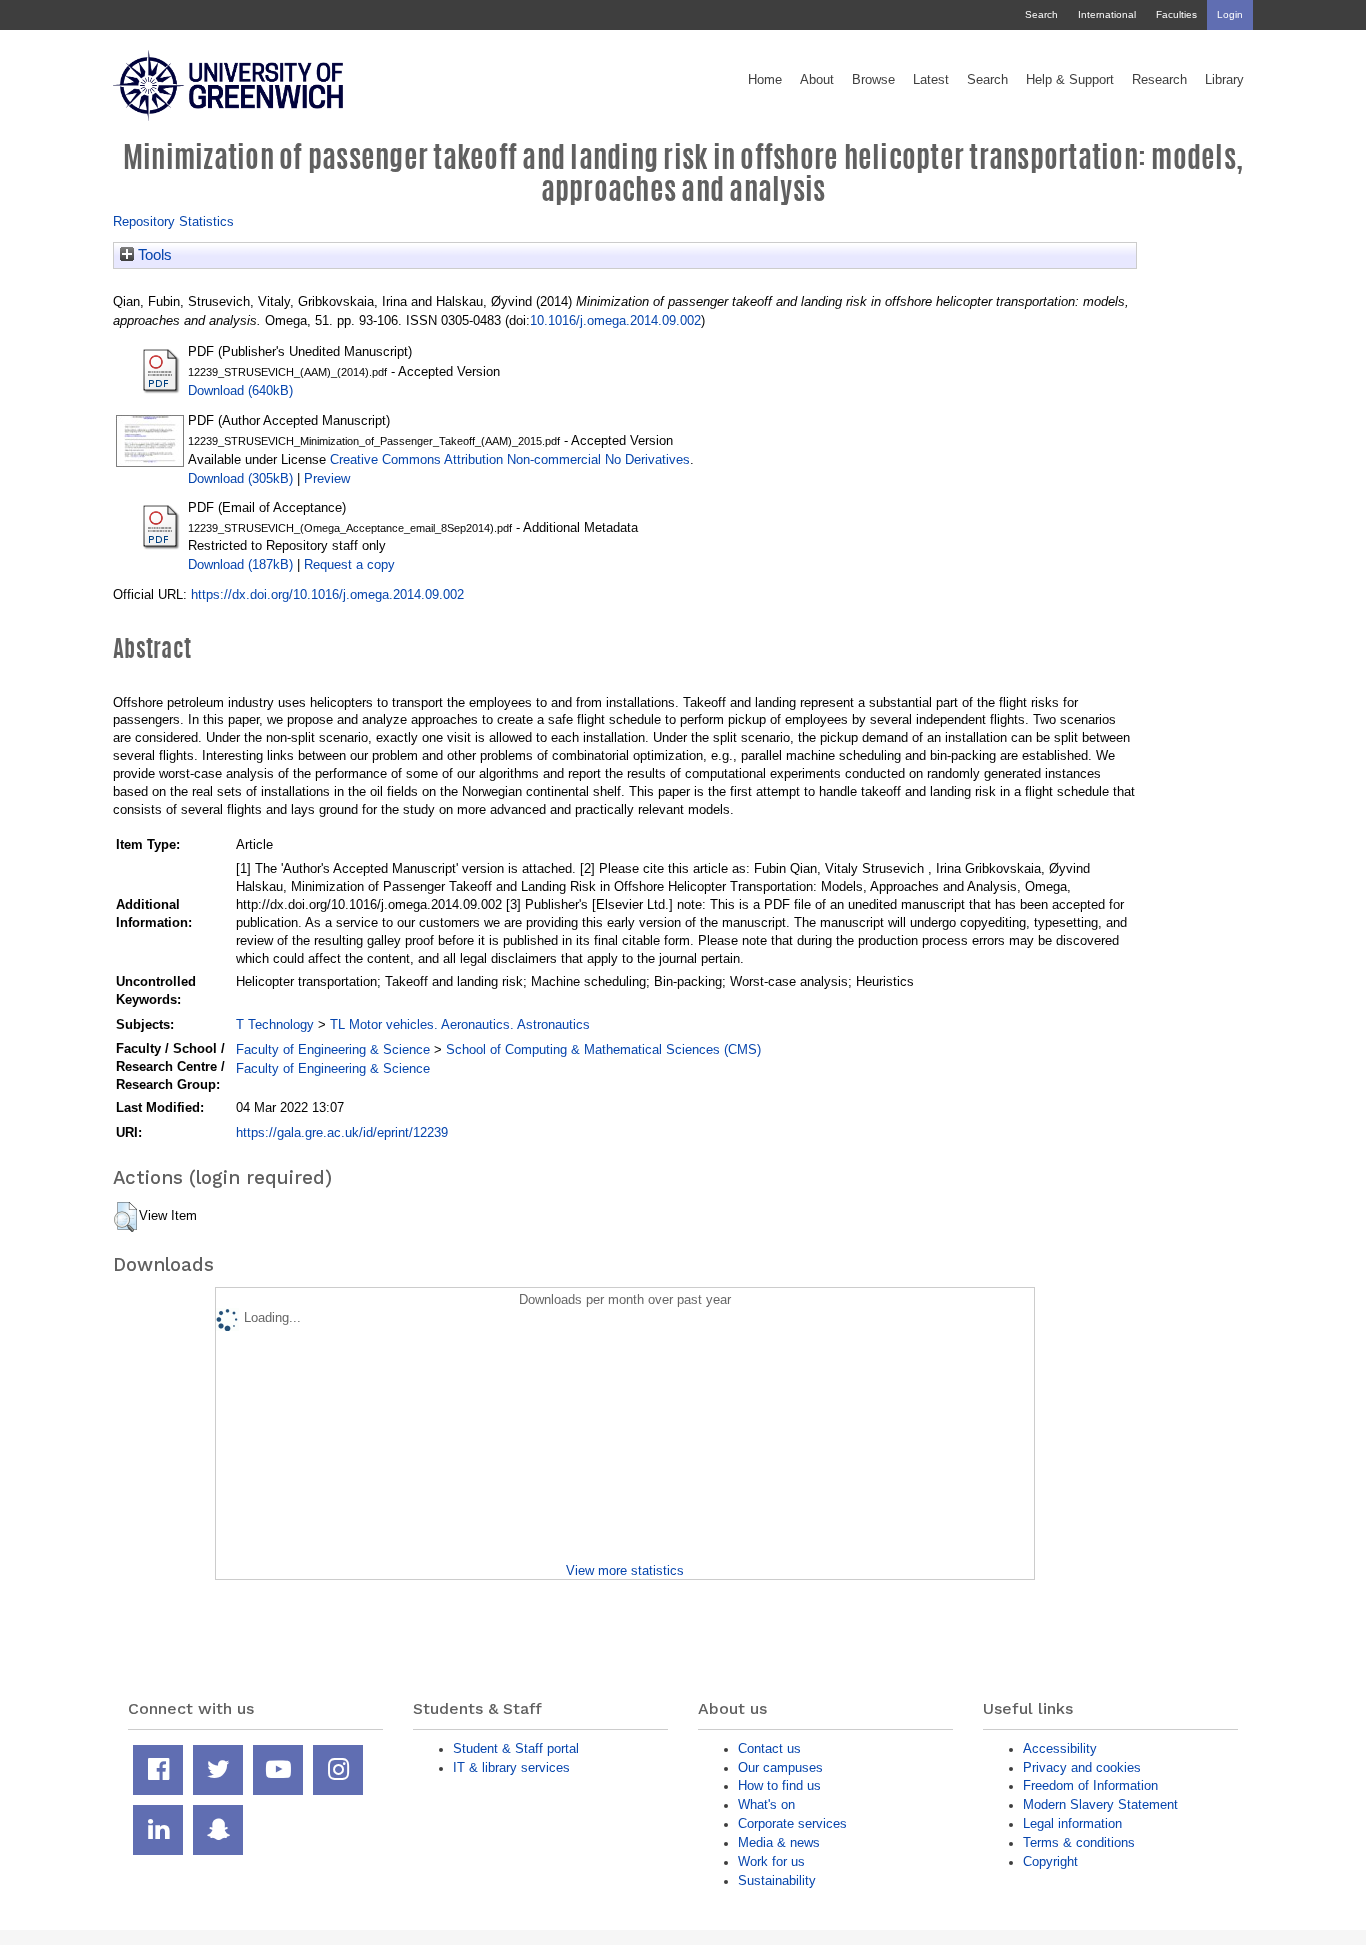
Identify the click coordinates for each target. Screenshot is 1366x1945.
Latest (931, 80)
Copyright (1050, 1861)
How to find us (779, 1785)
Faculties (1176, 14)
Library (1224, 80)
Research (1159, 80)
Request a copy (349, 564)
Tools (153, 255)
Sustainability (777, 1880)
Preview (327, 478)
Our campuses (780, 1767)
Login (1230, 14)
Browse (873, 80)
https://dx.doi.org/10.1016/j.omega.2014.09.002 (327, 594)
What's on (766, 1804)
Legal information (1072, 1823)
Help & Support (1070, 80)
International (1107, 14)
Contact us (769, 1748)
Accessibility (1060, 1748)
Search (1041, 14)
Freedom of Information (1090, 1785)
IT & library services (511, 1767)
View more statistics (625, 1570)
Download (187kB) (240, 564)
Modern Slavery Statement (1100, 1804)
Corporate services (792, 1823)
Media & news (779, 1842)
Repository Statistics (173, 221)
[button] (125, 1217)
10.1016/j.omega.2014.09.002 (615, 320)
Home (765, 80)
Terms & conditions (1079, 1842)
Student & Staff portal (516, 1748)
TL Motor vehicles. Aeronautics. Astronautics (460, 1024)
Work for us (771, 1861)
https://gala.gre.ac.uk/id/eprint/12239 (342, 1132)
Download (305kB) (240, 478)
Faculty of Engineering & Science (333, 1049)
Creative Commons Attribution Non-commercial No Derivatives (510, 459)
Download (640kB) (240, 390)
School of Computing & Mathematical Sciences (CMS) (603, 1049)
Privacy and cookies (1082, 1767)
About (817, 80)
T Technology (275, 1024)
